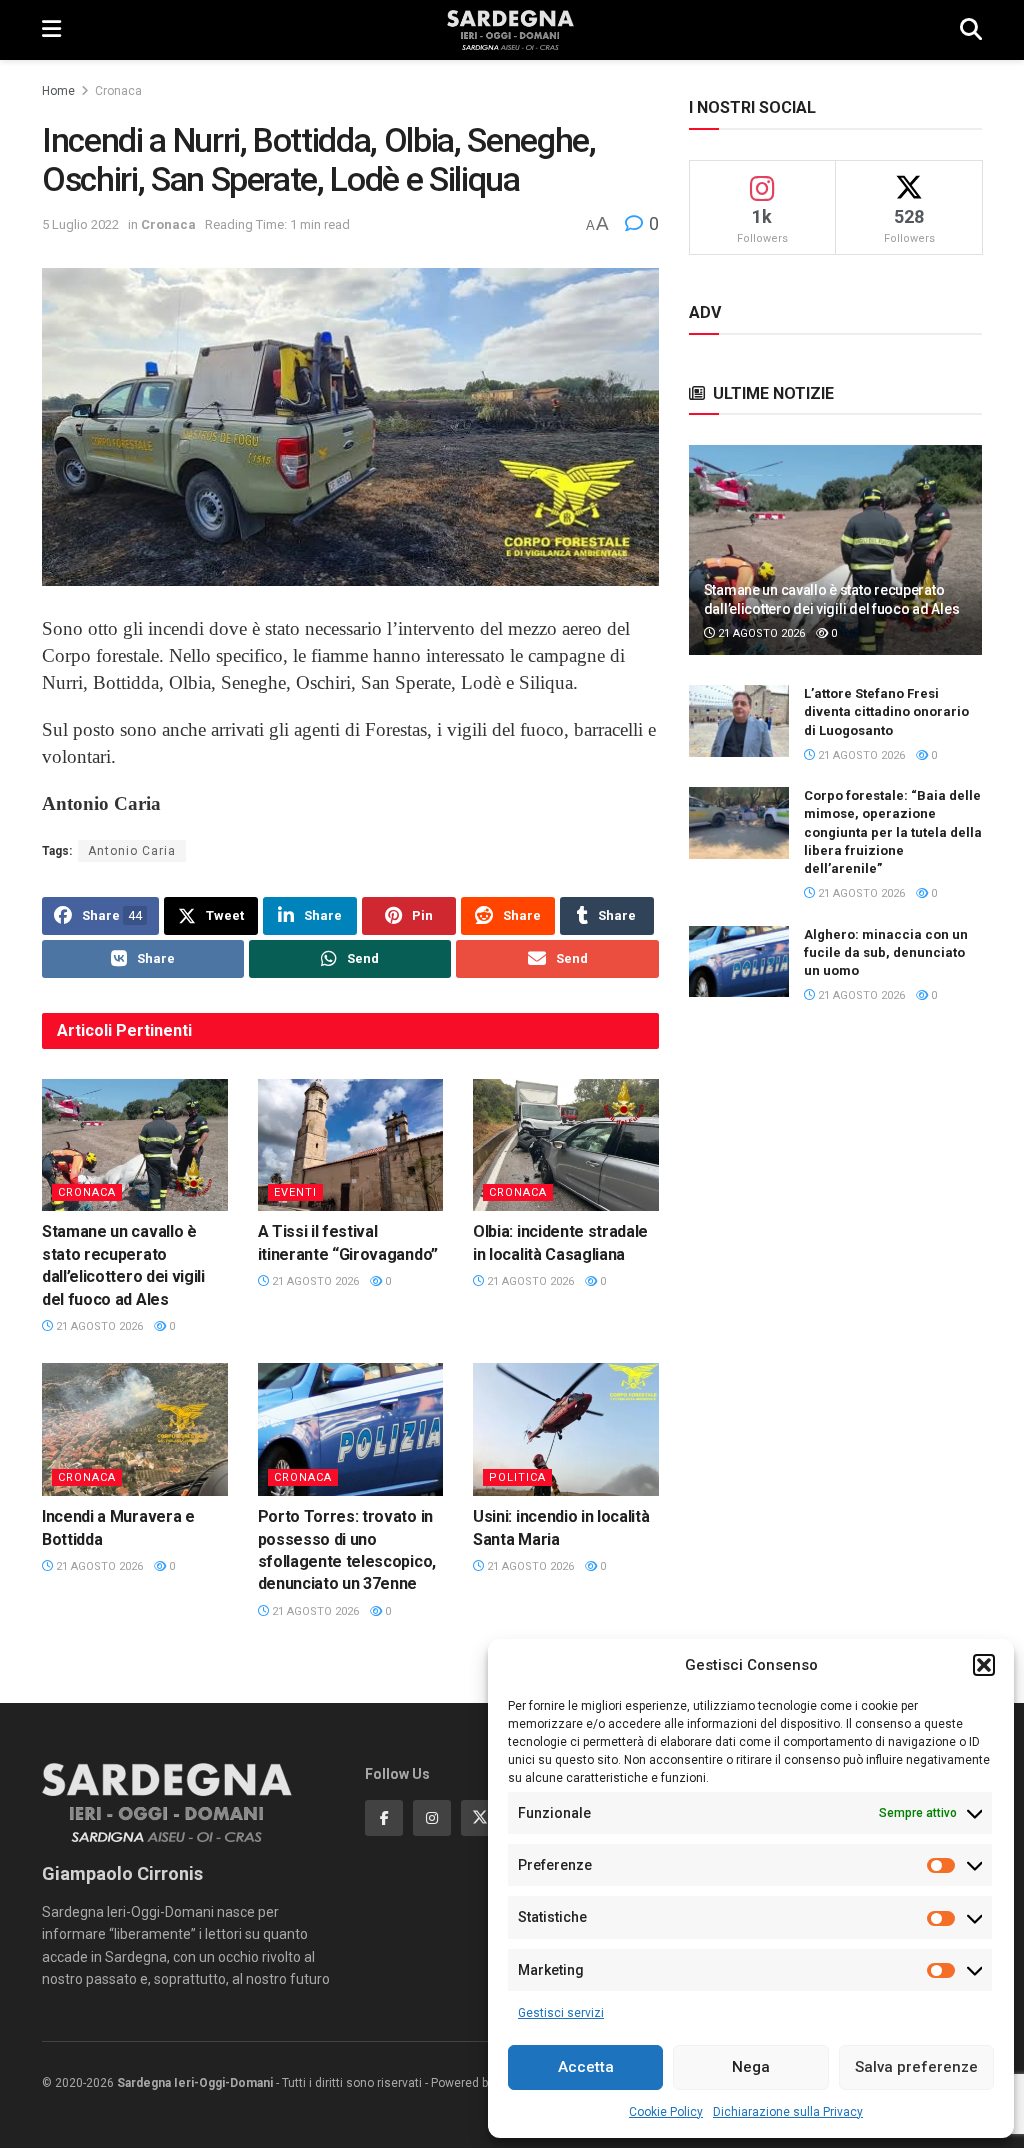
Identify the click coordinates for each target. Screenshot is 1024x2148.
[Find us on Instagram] (432, 1818)
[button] (984, 1665)
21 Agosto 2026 (98, 1326)
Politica (517, 1477)
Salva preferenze (916, 2067)
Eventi (295, 1192)
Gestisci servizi (561, 2013)
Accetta (586, 2067)
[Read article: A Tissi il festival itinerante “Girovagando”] (351, 1145)
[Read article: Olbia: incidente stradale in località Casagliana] (566, 1145)
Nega (751, 2067)
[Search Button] (971, 30)
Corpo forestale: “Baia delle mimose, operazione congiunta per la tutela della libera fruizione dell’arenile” (893, 832)
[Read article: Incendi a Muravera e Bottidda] (135, 1429)
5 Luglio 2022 (80, 224)
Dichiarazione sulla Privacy (788, 2112)
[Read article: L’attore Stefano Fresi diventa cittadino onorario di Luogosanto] (739, 721)
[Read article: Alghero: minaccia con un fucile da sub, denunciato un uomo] (739, 962)
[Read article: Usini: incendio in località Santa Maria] (566, 1429)
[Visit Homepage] (510, 30)
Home (58, 91)
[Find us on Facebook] (384, 1818)
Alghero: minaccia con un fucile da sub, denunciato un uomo (886, 952)
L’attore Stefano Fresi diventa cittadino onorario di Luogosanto (886, 711)
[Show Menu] (51, 30)
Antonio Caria (132, 851)
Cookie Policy (666, 2112)
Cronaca (118, 91)
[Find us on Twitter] (480, 1818)
